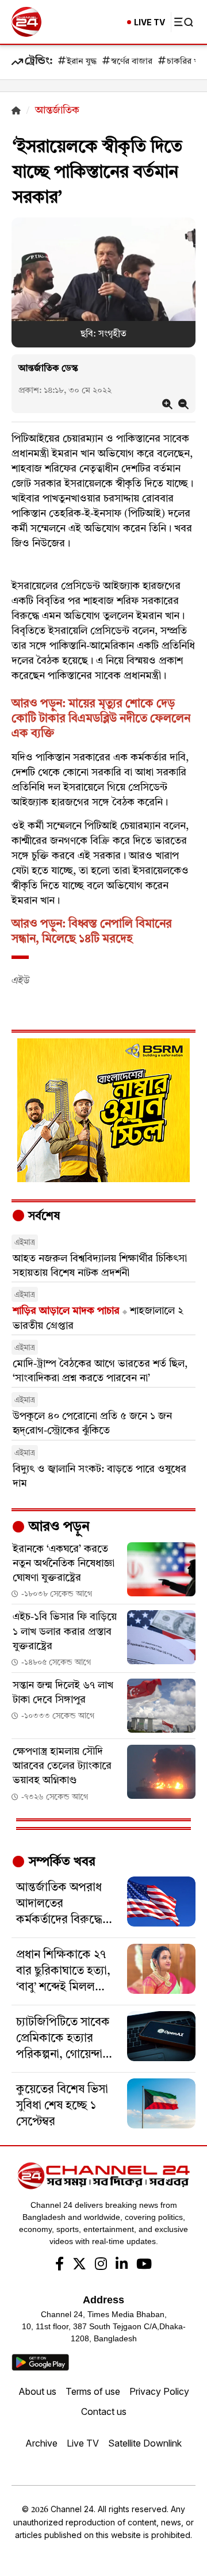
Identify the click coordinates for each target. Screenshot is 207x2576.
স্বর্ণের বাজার (132, 62)
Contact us (104, 2411)
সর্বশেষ (43, 1217)
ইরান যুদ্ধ (82, 62)
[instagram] (101, 2265)
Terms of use (93, 2391)
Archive (41, 2443)
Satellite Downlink (145, 2443)
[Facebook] (60, 2265)
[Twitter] (79, 2265)
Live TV (83, 2443)
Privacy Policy (159, 2391)
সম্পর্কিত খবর (60, 1862)
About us (37, 2391)
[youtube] (144, 2265)
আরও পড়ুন (57, 1527)
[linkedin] (122, 2265)
